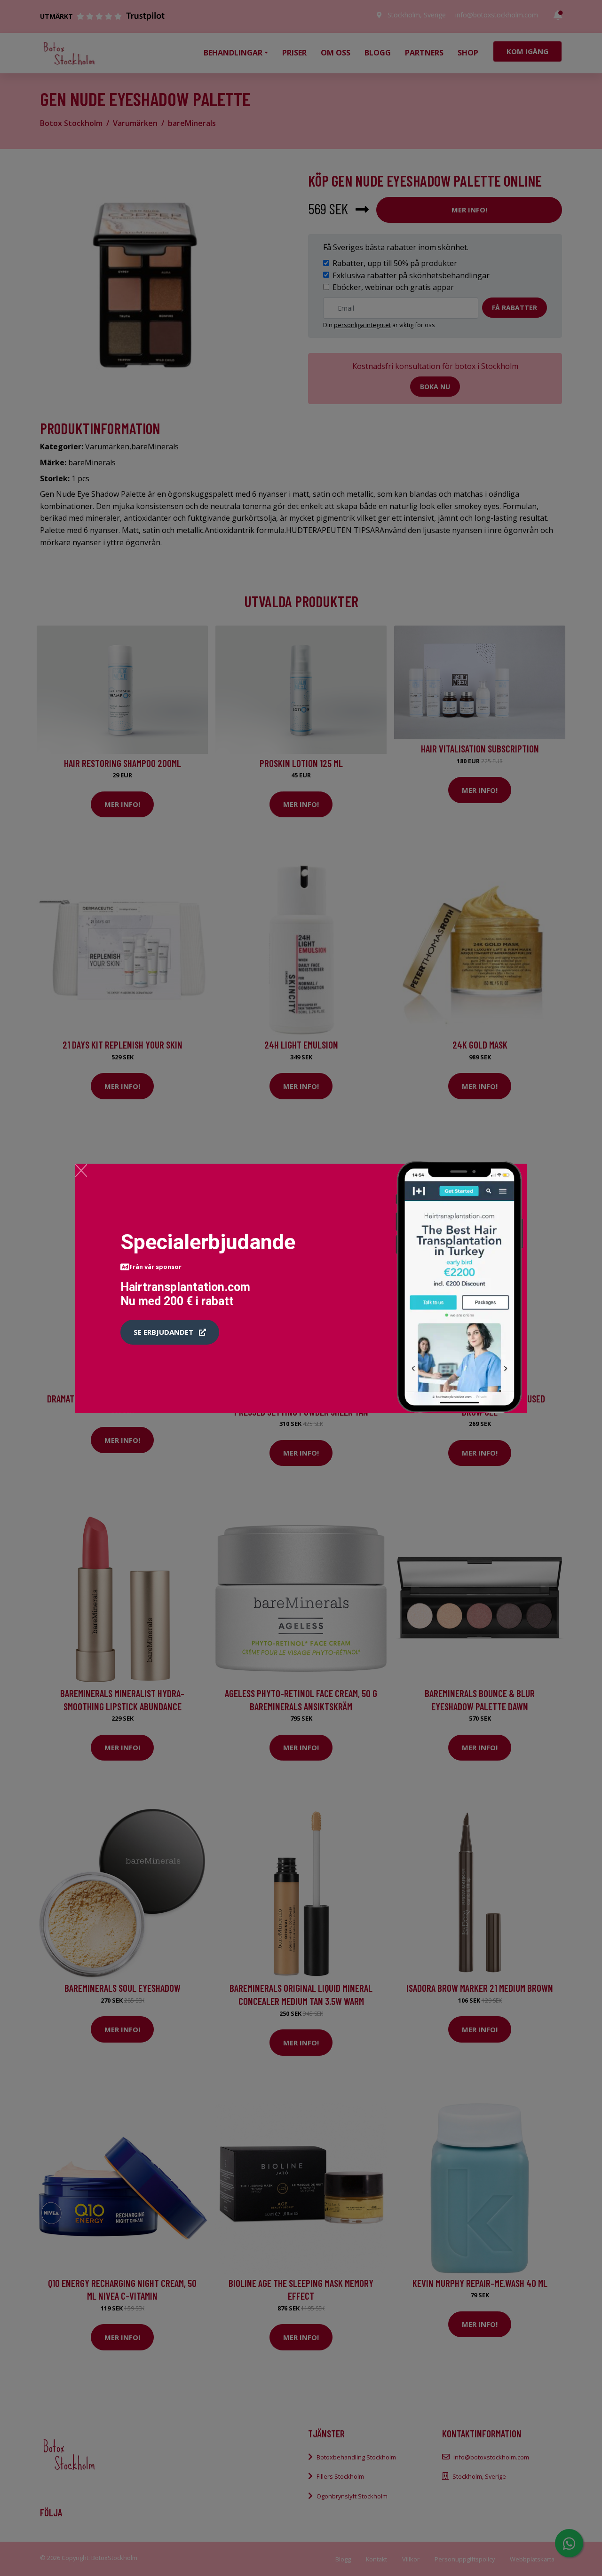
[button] (170, 1332)
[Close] (81, 1170)
